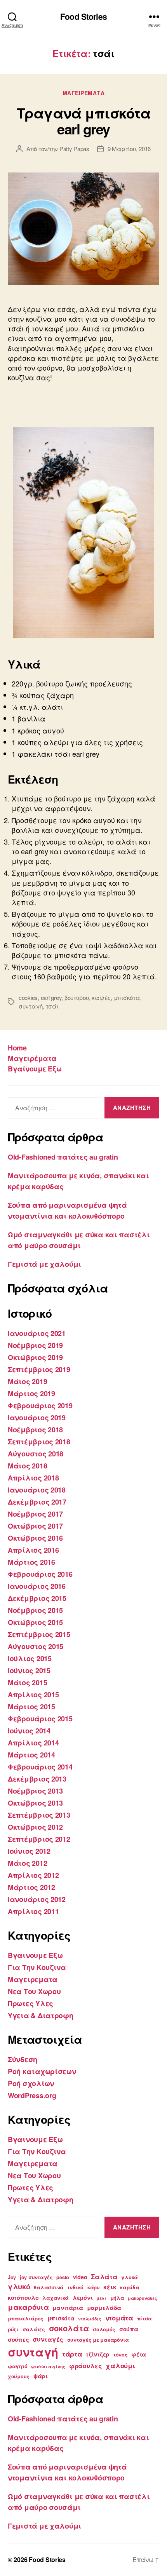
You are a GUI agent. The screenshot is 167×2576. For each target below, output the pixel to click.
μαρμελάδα (104, 2308)
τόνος (121, 2355)
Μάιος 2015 (27, 1682)
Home (17, 1048)
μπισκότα (127, 997)
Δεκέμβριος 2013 (37, 1779)
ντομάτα (119, 2318)
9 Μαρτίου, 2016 (129, 149)
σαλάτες (34, 2329)
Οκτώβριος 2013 (35, 1803)
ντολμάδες (90, 2319)
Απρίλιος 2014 (33, 1743)
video (80, 2277)
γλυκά (130, 2277)
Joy (12, 2277)
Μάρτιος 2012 (31, 1887)
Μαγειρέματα (32, 1058)
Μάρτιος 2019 (31, 1393)
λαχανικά (56, 2298)
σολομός (104, 2329)
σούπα (129, 2329)
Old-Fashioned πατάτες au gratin (63, 1157)
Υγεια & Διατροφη (41, 2015)
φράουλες (86, 2366)
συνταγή (31, 1006)
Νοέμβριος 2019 (35, 1345)
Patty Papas (74, 149)
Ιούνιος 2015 (29, 1670)
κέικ (110, 2287)
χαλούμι (120, 2365)
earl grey (51, 997)
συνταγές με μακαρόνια (98, 2340)
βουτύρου (77, 997)
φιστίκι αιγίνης (48, 2366)
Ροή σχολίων (31, 2083)
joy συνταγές (36, 2277)
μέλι (101, 2298)
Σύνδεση (23, 2059)
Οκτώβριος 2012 (35, 1827)
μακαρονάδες (142, 2298)
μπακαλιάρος (26, 2318)
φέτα (139, 2354)
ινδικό (76, 2287)
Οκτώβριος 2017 (35, 1526)
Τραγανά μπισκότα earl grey (83, 121)
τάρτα (72, 2354)
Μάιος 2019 (27, 1381)
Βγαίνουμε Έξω (35, 1069)
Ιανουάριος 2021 (37, 1333)
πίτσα (145, 2318)
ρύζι (13, 2329)
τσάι (52, 1006)
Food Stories (83, 17)
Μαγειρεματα (84, 93)
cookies (28, 997)
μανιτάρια (68, 2308)
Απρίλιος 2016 (33, 1550)
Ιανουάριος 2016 (37, 1586)
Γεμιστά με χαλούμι (44, 1264)
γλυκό (19, 2286)
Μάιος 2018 (27, 1466)
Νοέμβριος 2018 (35, 1430)
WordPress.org (32, 2095)
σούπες (18, 2339)
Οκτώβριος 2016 (35, 1538)
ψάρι (41, 2376)
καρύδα (130, 2287)
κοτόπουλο (23, 2297)
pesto (63, 2277)
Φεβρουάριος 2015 (40, 1719)
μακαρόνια (28, 2307)
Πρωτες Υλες (30, 2003)
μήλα (117, 2298)
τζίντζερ (98, 2354)
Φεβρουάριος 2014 (40, 1767)
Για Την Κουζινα (37, 1967)
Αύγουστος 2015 (36, 1646)
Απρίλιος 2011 (33, 1911)
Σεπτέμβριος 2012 (39, 1839)
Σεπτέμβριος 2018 (39, 1442)
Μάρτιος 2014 (31, 1755)
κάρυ (94, 2287)
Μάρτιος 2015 (31, 1707)
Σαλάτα (104, 2276)
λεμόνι (83, 2297)
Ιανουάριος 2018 (37, 1490)
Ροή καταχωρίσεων (42, 2071)
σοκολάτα (69, 2328)
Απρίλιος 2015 (33, 1695)
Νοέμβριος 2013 (35, 1791)
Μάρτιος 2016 (31, 1562)
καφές (101, 997)
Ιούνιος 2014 (29, 1731)
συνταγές (48, 2339)
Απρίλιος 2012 (33, 1875)
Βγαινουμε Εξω (35, 1955)
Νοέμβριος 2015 (35, 1610)
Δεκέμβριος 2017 (37, 1502)
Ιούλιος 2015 (30, 1658)
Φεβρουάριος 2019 (40, 1406)
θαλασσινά (49, 2287)
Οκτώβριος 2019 (35, 1357)
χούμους (19, 2376)
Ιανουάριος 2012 (37, 1899)
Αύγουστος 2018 (36, 1454)
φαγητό (17, 2366)
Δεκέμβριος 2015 (37, 1598)
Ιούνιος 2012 (29, 1851)
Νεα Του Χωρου (34, 1991)
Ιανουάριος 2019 (37, 1418)
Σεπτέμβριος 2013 (39, 1815)
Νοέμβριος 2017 (35, 1514)
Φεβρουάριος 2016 (40, 1574)
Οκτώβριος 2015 (35, 1622)
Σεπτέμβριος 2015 (39, 1634)
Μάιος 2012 (27, 1863)
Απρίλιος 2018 (33, 1478)
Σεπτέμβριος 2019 (39, 1369)
